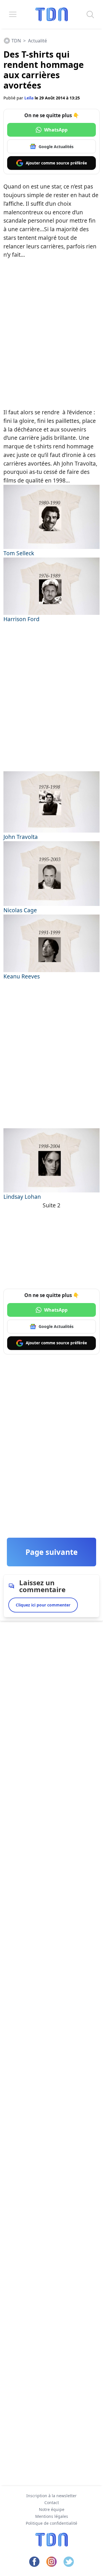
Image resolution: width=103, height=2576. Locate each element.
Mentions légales (52, 2516)
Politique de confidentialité (51, 2523)
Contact (52, 2503)
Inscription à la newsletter (51, 2496)
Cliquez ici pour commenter (43, 1605)
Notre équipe (52, 2509)
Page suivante (51, 1552)
